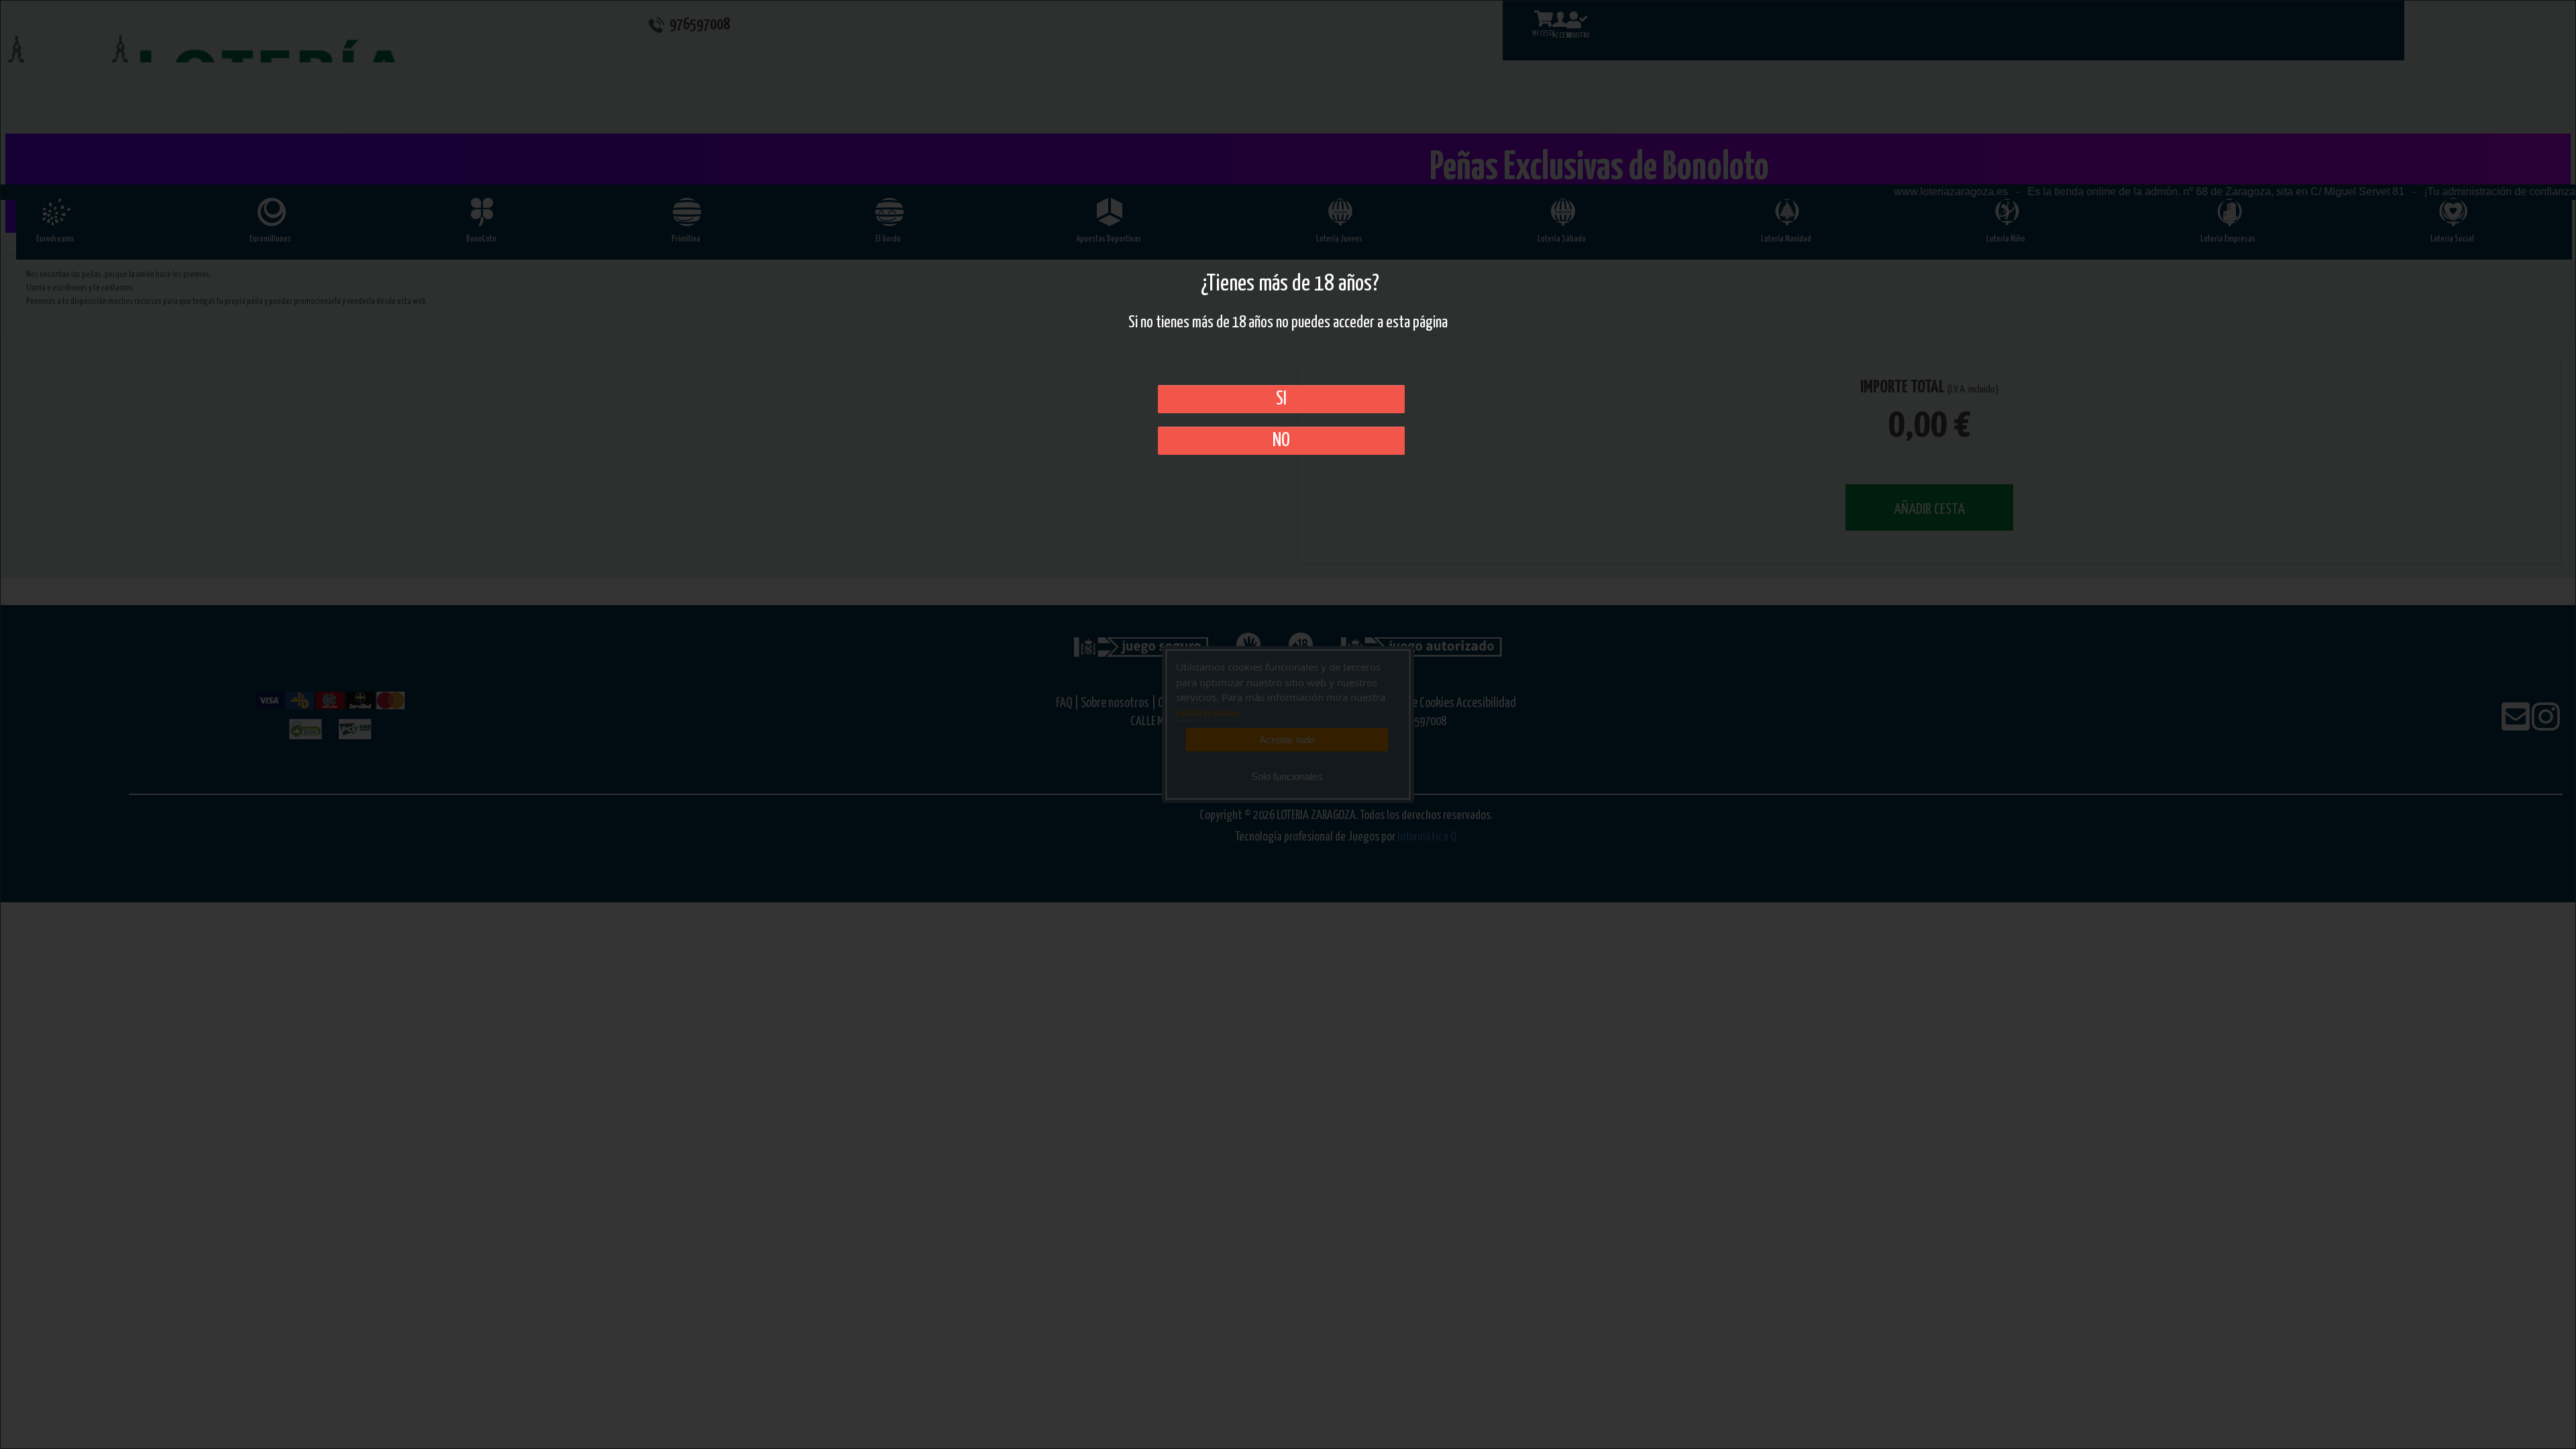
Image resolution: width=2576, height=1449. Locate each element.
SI (1281, 399)
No (1281, 441)
